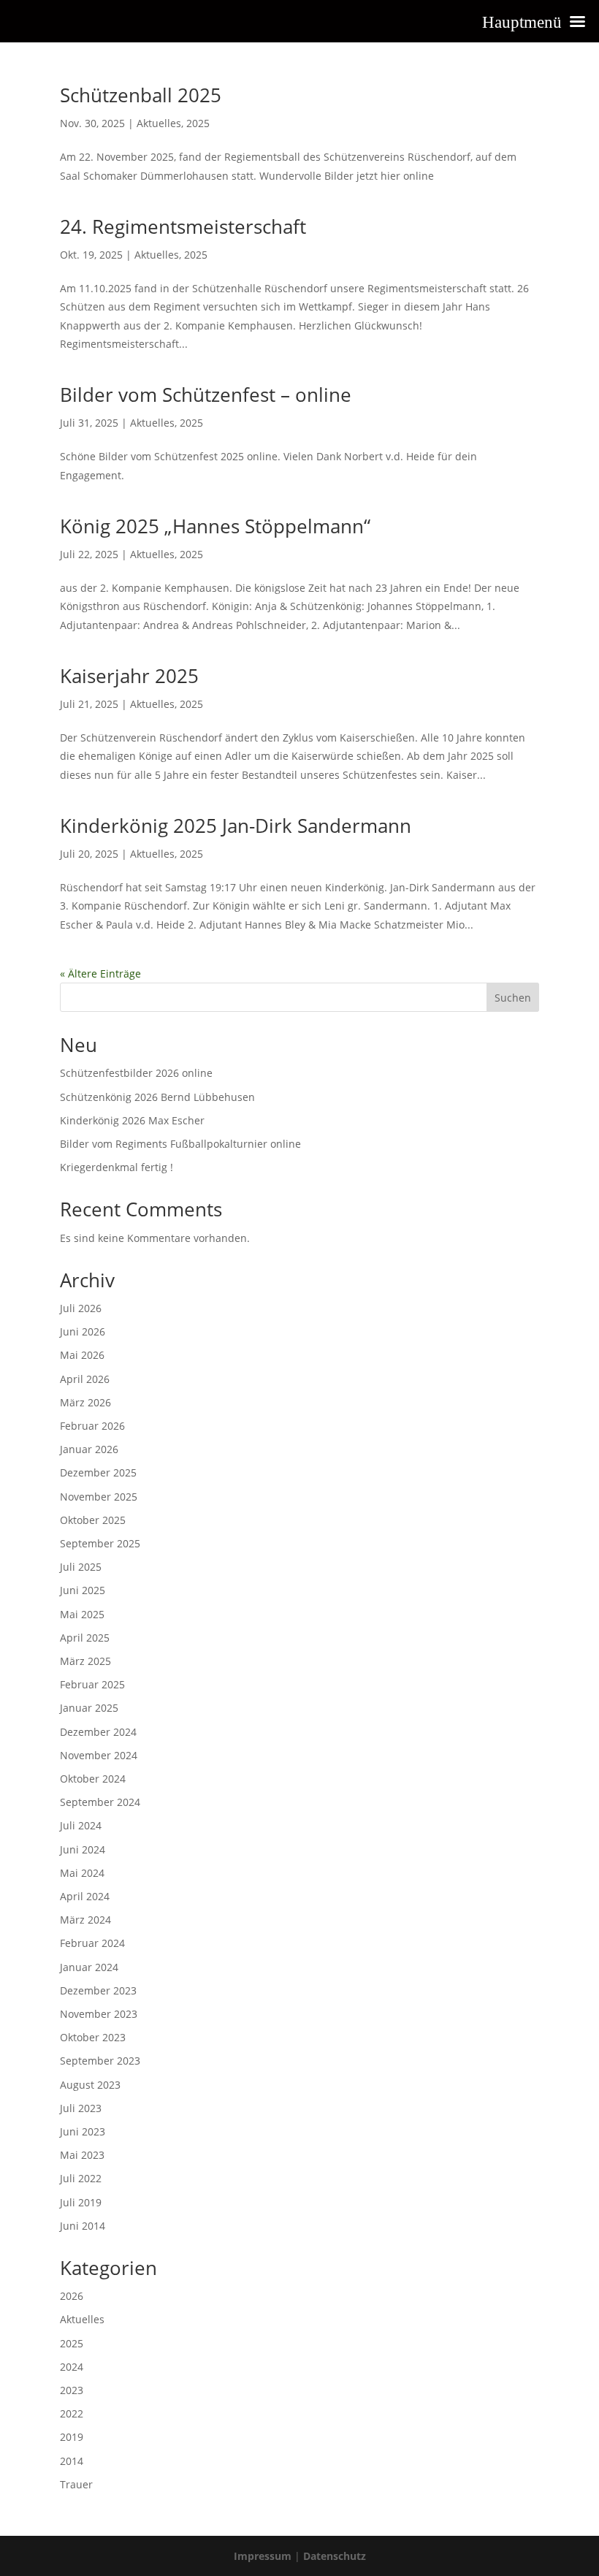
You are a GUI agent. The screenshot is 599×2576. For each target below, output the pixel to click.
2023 (72, 2390)
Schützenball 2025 (141, 95)
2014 (72, 2461)
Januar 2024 (89, 1967)
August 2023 (90, 2085)
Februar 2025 (92, 1684)
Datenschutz (335, 2556)
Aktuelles (159, 123)
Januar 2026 (89, 1449)
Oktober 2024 (93, 1779)
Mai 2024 (82, 1873)
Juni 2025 (83, 1590)
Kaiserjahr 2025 (129, 676)
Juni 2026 (83, 1331)
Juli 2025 (81, 1567)
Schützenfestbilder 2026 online (136, 1073)
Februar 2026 (92, 1426)
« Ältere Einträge (100, 973)
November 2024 (99, 1755)
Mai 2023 (82, 2155)
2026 (72, 2296)
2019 (72, 2437)
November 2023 (99, 2014)
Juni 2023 (83, 2131)
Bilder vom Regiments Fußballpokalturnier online (180, 1144)
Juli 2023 (81, 2108)
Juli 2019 (81, 2202)
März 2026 (85, 1402)
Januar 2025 (89, 1708)
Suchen (513, 998)
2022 (72, 2413)
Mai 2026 (82, 1355)
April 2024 (85, 1896)
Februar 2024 (92, 1943)
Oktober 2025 (93, 1520)
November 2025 (99, 1497)
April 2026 (85, 1379)
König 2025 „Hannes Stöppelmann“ (215, 526)
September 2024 (100, 1802)
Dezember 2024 (98, 1732)
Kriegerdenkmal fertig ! (117, 1167)
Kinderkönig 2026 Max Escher (132, 1120)
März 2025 (85, 1661)
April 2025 (85, 1638)
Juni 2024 (83, 1849)
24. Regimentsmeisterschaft (183, 226)
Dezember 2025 (98, 1472)
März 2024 (85, 1920)
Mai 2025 (82, 1614)
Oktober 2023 (93, 2037)
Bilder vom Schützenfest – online (206, 395)
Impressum (263, 2556)
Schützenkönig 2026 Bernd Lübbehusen (157, 1097)
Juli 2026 (81, 1308)
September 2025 (100, 1543)
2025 (198, 123)
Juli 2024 (81, 1825)
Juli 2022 (81, 2178)
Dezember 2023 (98, 1990)
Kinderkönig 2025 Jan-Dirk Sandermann (236, 826)
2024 (72, 2367)
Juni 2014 (83, 2226)
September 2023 (100, 2061)
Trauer (76, 2484)
